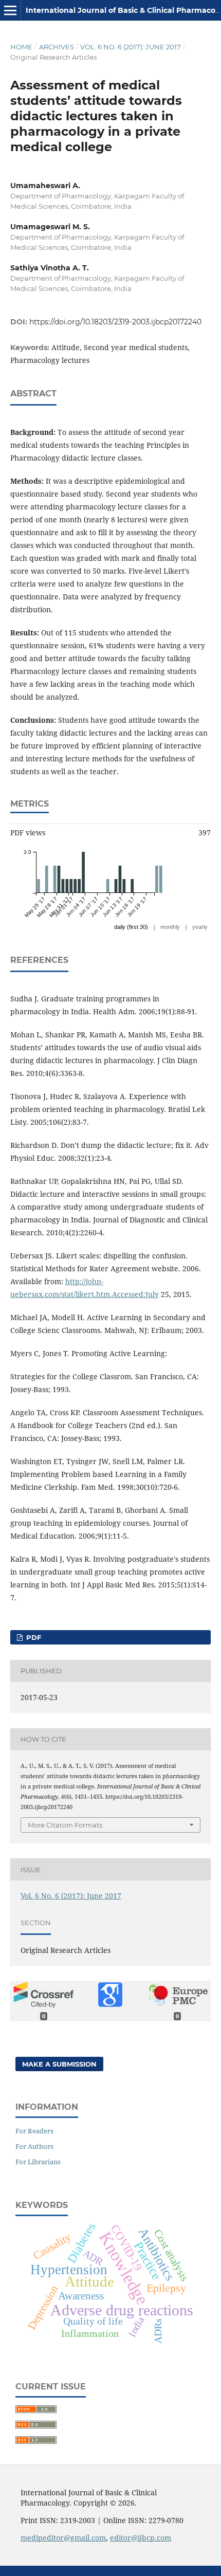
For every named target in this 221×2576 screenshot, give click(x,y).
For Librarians (38, 2162)
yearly (200, 927)
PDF (33, 1637)
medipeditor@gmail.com (63, 2538)
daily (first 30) (131, 927)
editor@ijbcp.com (141, 2538)
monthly (170, 927)
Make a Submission (59, 2064)
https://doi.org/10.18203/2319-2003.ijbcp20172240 (115, 322)
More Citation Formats (65, 1825)
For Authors (34, 2146)
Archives (57, 47)
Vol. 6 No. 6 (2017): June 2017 (131, 47)
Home (21, 47)
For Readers (34, 2131)
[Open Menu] (10, 10)
